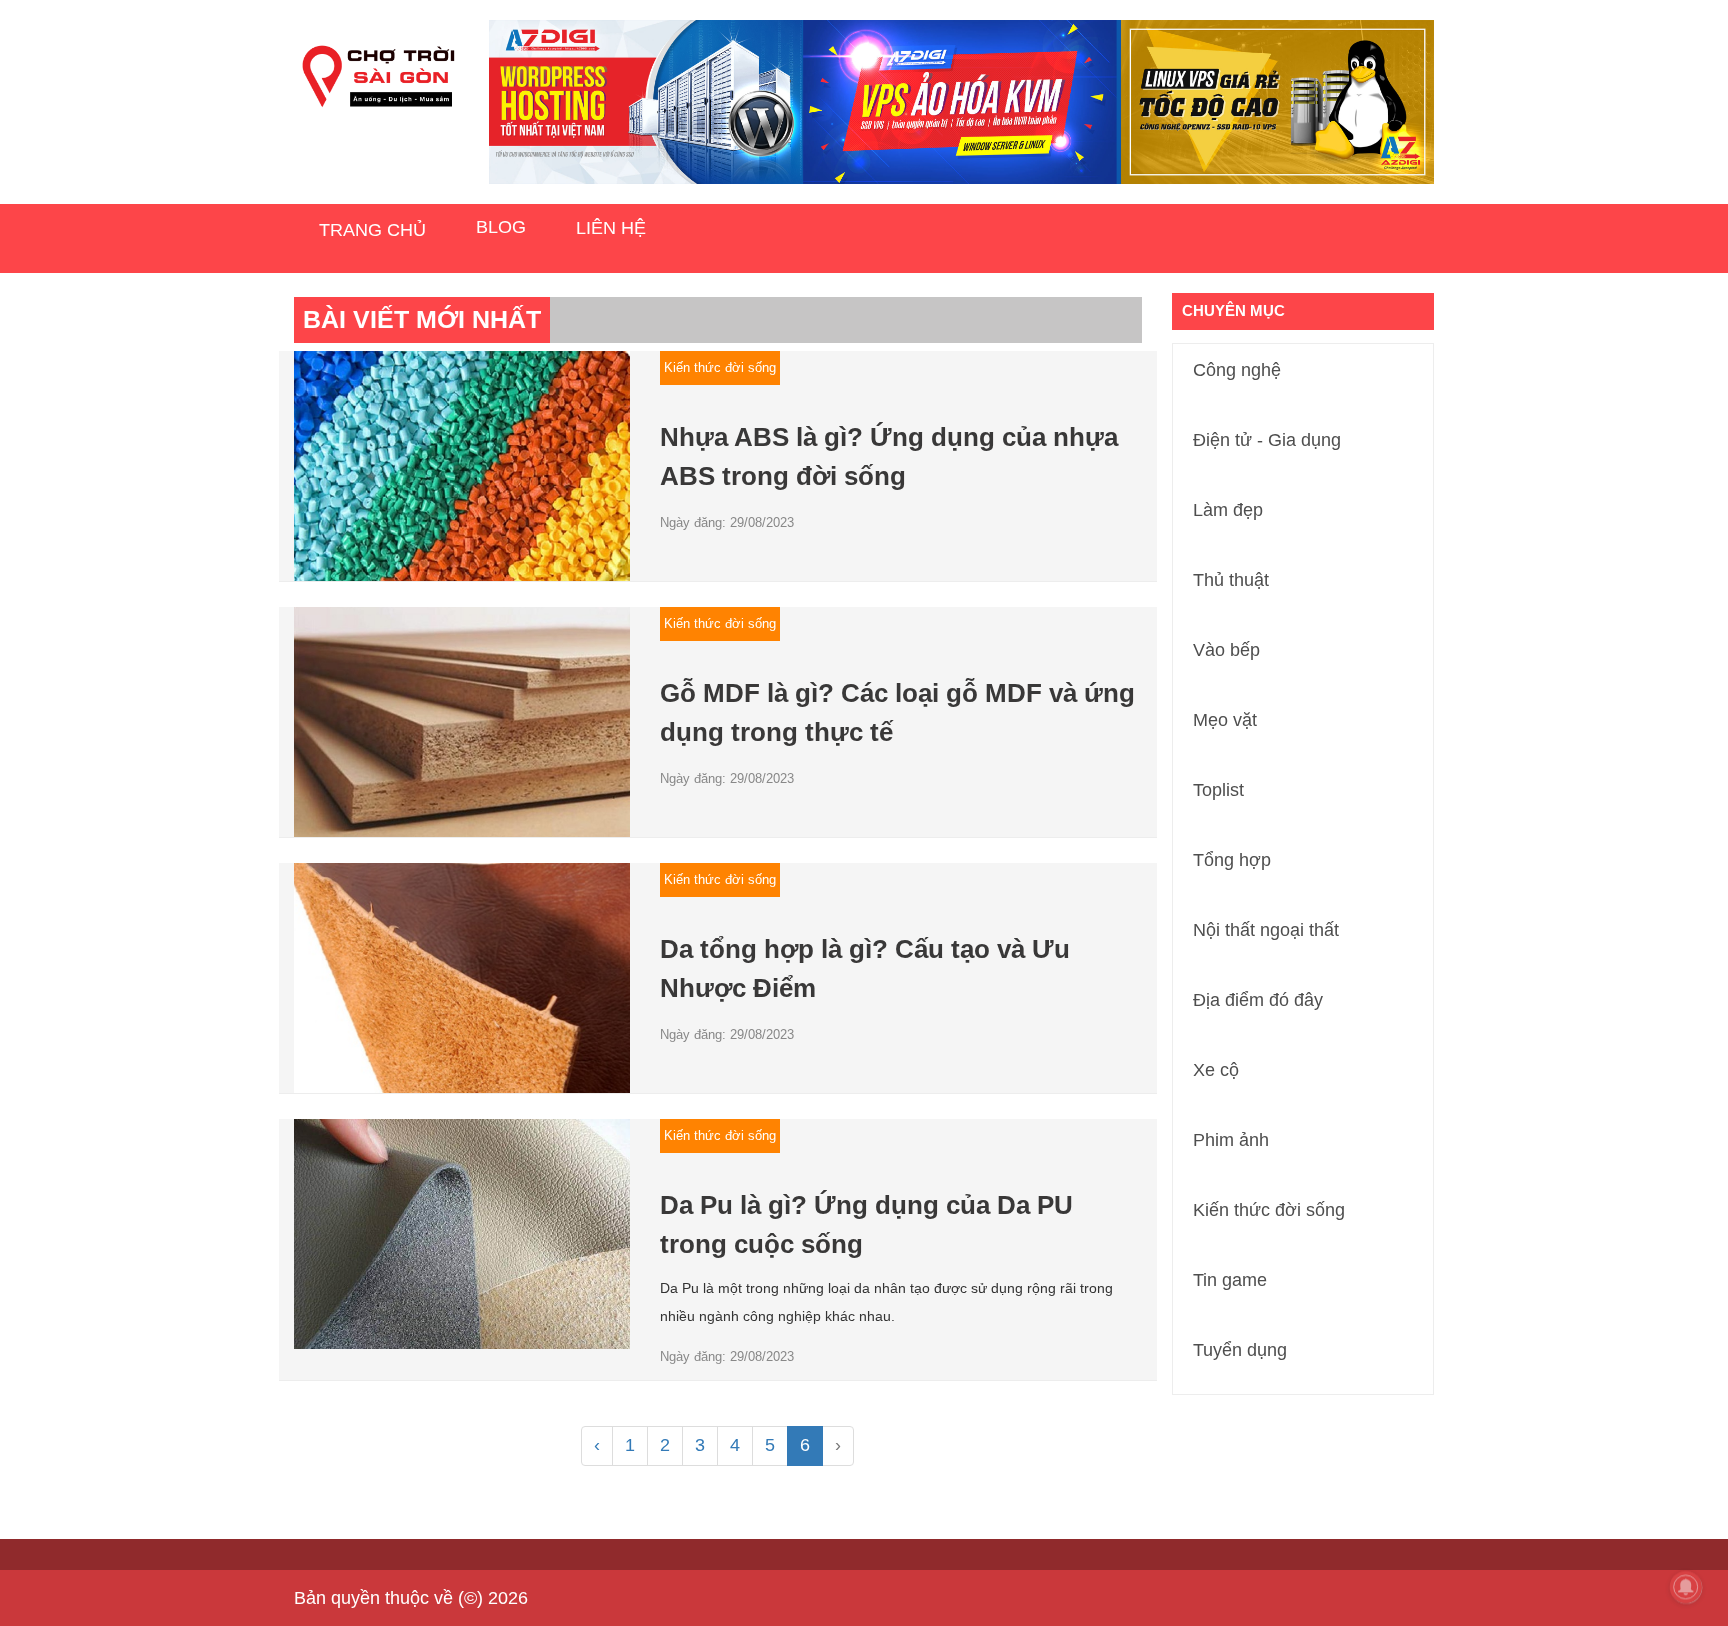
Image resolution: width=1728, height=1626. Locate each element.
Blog (501, 227)
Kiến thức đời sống (1269, 1210)
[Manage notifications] (1686, 1587)
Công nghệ (1237, 370)
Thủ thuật (1231, 580)
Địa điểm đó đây (1258, 1000)
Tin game (1230, 1280)
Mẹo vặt (1225, 720)
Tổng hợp (1232, 860)
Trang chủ (372, 230)
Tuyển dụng (1240, 1350)
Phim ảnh (1231, 1140)
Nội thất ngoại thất (1266, 930)
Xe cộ (1216, 1070)
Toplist (1218, 790)
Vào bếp (1226, 650)
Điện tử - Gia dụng (1267, 440)
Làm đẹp (1228, 510)
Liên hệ (611, 228)
